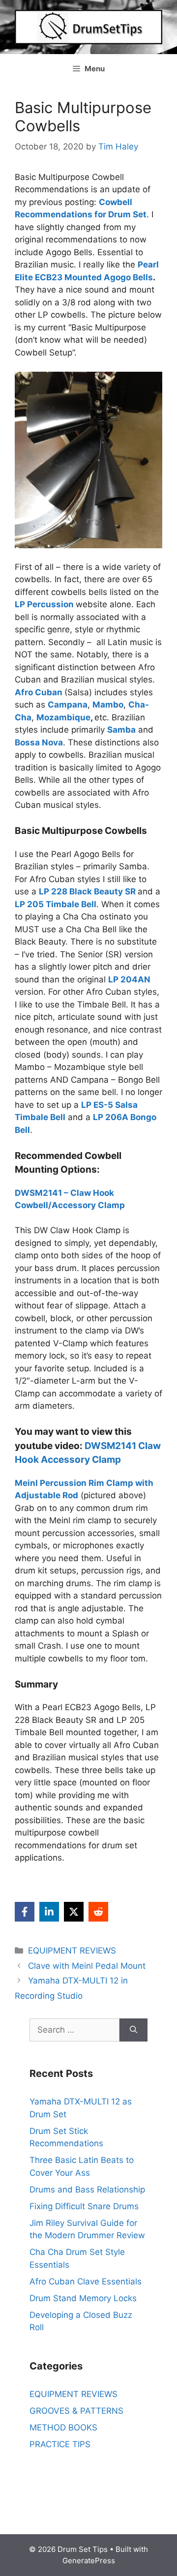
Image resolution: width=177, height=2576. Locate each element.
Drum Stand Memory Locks (83, 2298)
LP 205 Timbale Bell (56, 904)
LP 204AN (129, 979)
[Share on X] (74, 1912)
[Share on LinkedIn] (49, 1912)
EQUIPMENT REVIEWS (72, 1951)
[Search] (133, 2030)
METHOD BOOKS (63, 2428)
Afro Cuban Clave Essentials (86, 2281)
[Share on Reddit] (98, 1912)
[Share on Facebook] (25, 1912)
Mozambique (63, 717)
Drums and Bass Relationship (87, 2190)
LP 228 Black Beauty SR (87, 891)
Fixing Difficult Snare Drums (84, 2206)
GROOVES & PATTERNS (76, 2411)
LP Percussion (44, 604)
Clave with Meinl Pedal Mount (87, 1966)
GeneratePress (89, 2561)
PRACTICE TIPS (60, 2444)
